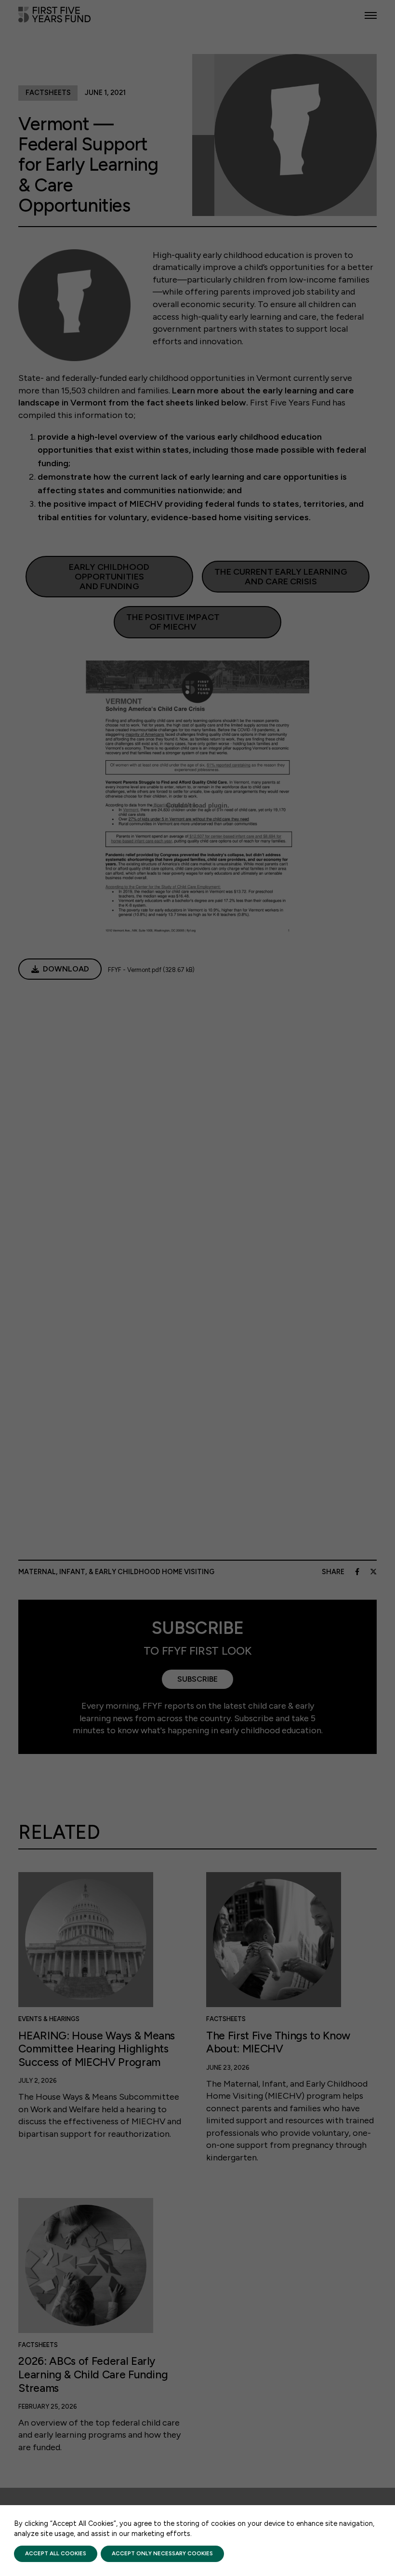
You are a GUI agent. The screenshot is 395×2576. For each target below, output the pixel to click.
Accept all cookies (56, 2553)
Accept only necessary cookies (162, 2553)
